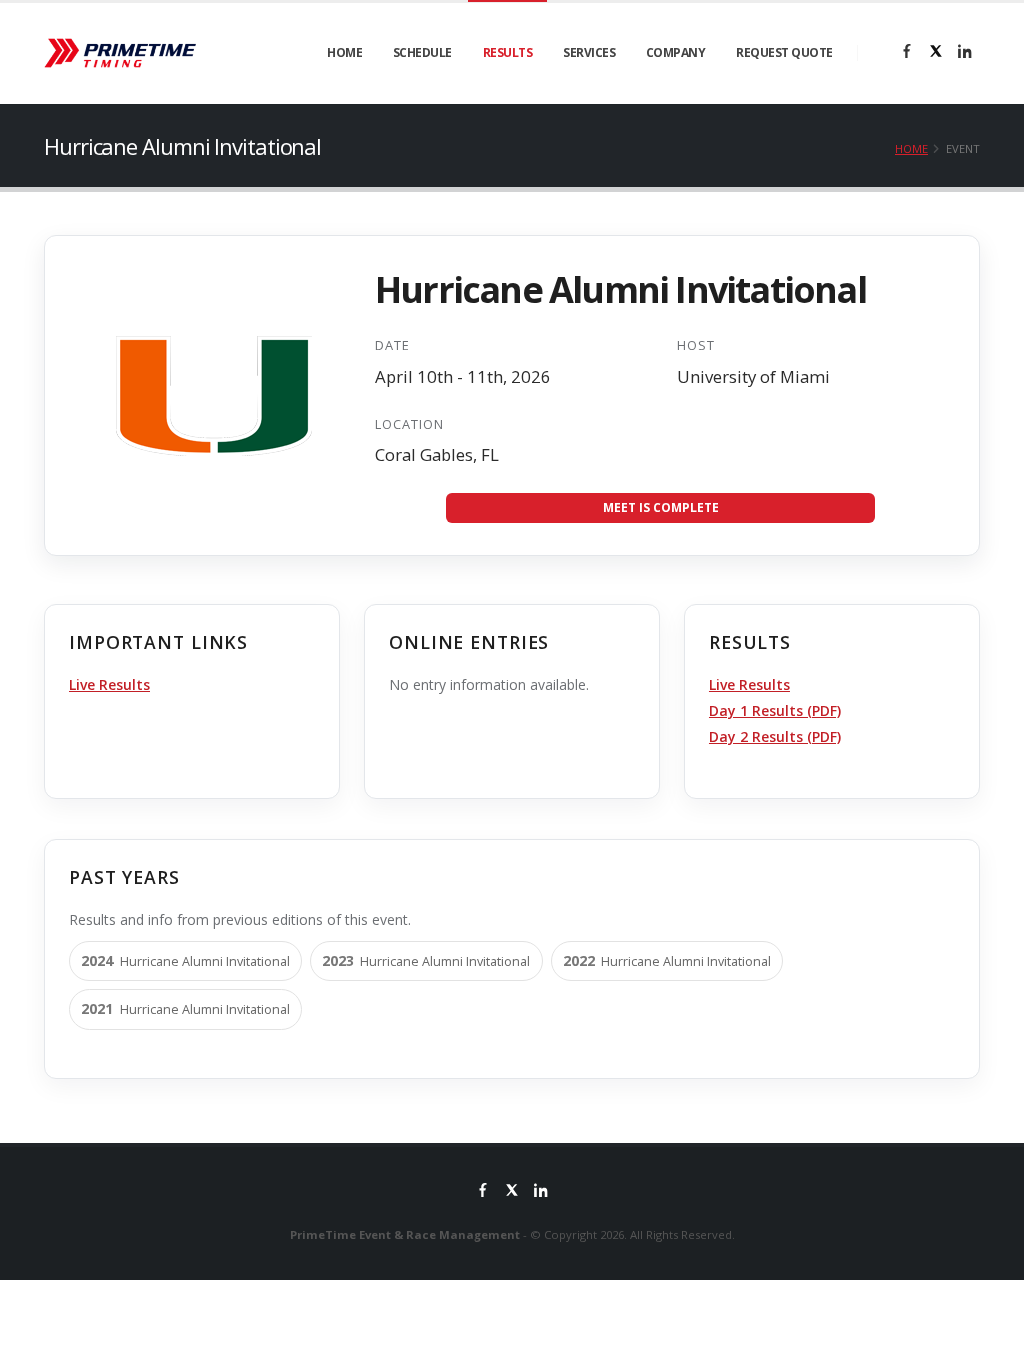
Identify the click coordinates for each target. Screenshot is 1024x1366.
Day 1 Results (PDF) (775, 710)
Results (508, 52)
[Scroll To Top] (989, 1343)
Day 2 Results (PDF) (775, 736)
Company (676, 52)
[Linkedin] (965, 53)
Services (589, 52)
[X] (936, 53)
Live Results (109, 684)
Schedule (422, 52)
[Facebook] (907, 53)
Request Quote (784, 52)
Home (344, 52)
